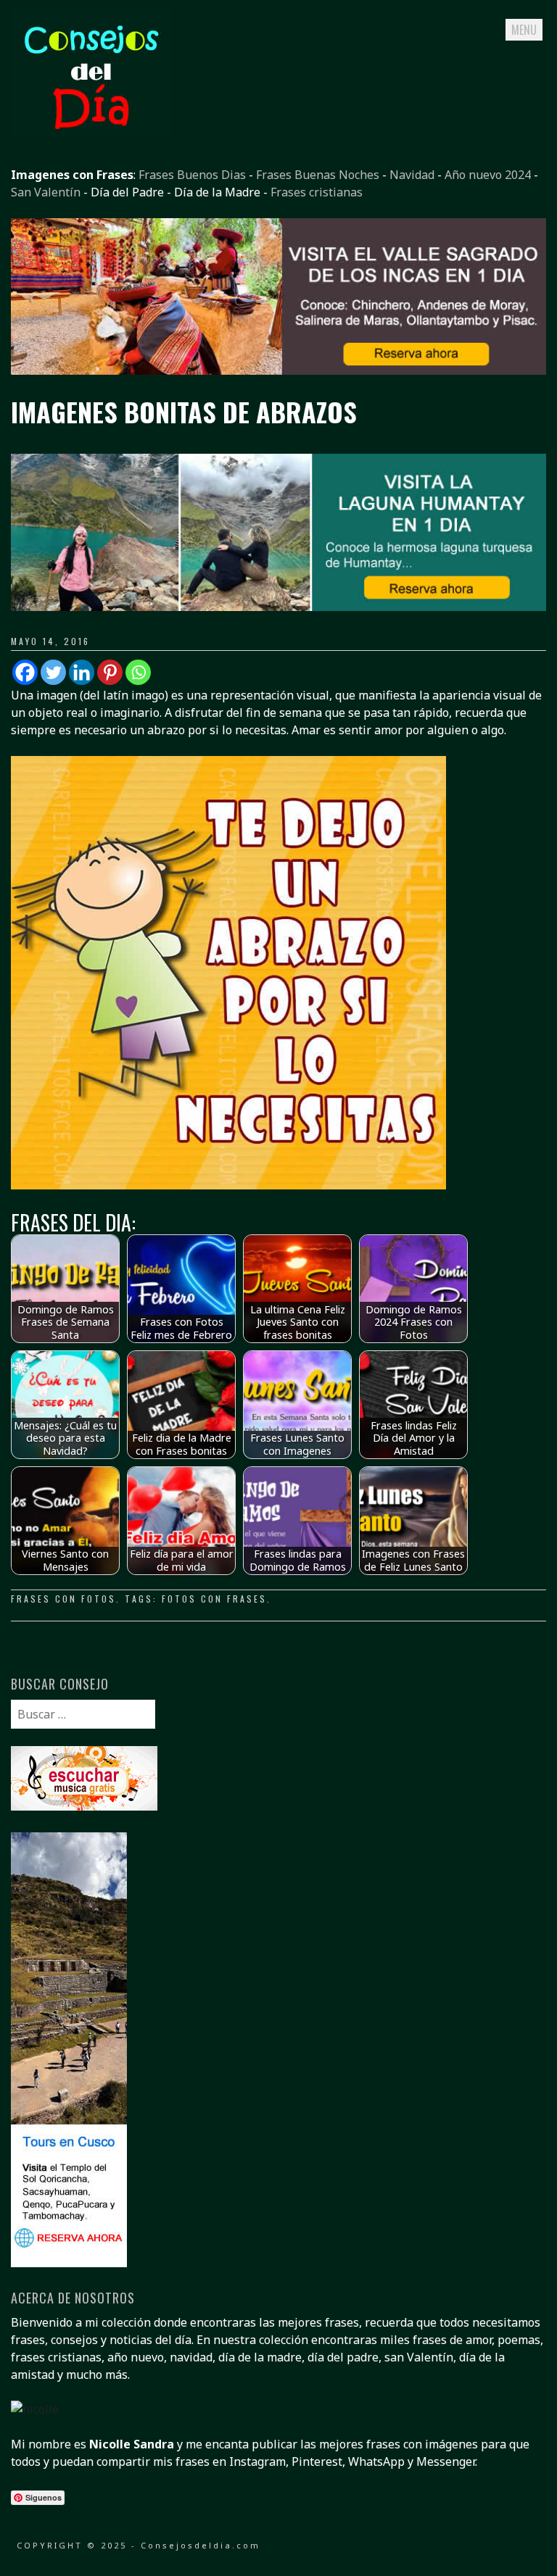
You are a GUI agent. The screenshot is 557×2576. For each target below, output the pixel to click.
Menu (524, 30)
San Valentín (46, 192)
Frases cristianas (317, 192)
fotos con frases (214, 1599)
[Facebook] (25, 672)
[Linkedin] (82, 672)
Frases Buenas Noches (318, 175)
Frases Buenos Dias (192, 175)
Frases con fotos (63, 1599)
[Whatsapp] (138, 672)
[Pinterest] (110, 672)
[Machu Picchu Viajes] (278, 370)
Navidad (412, 175)
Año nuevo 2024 (488, 175)
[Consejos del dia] (91, 131)
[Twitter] (53, 672)
